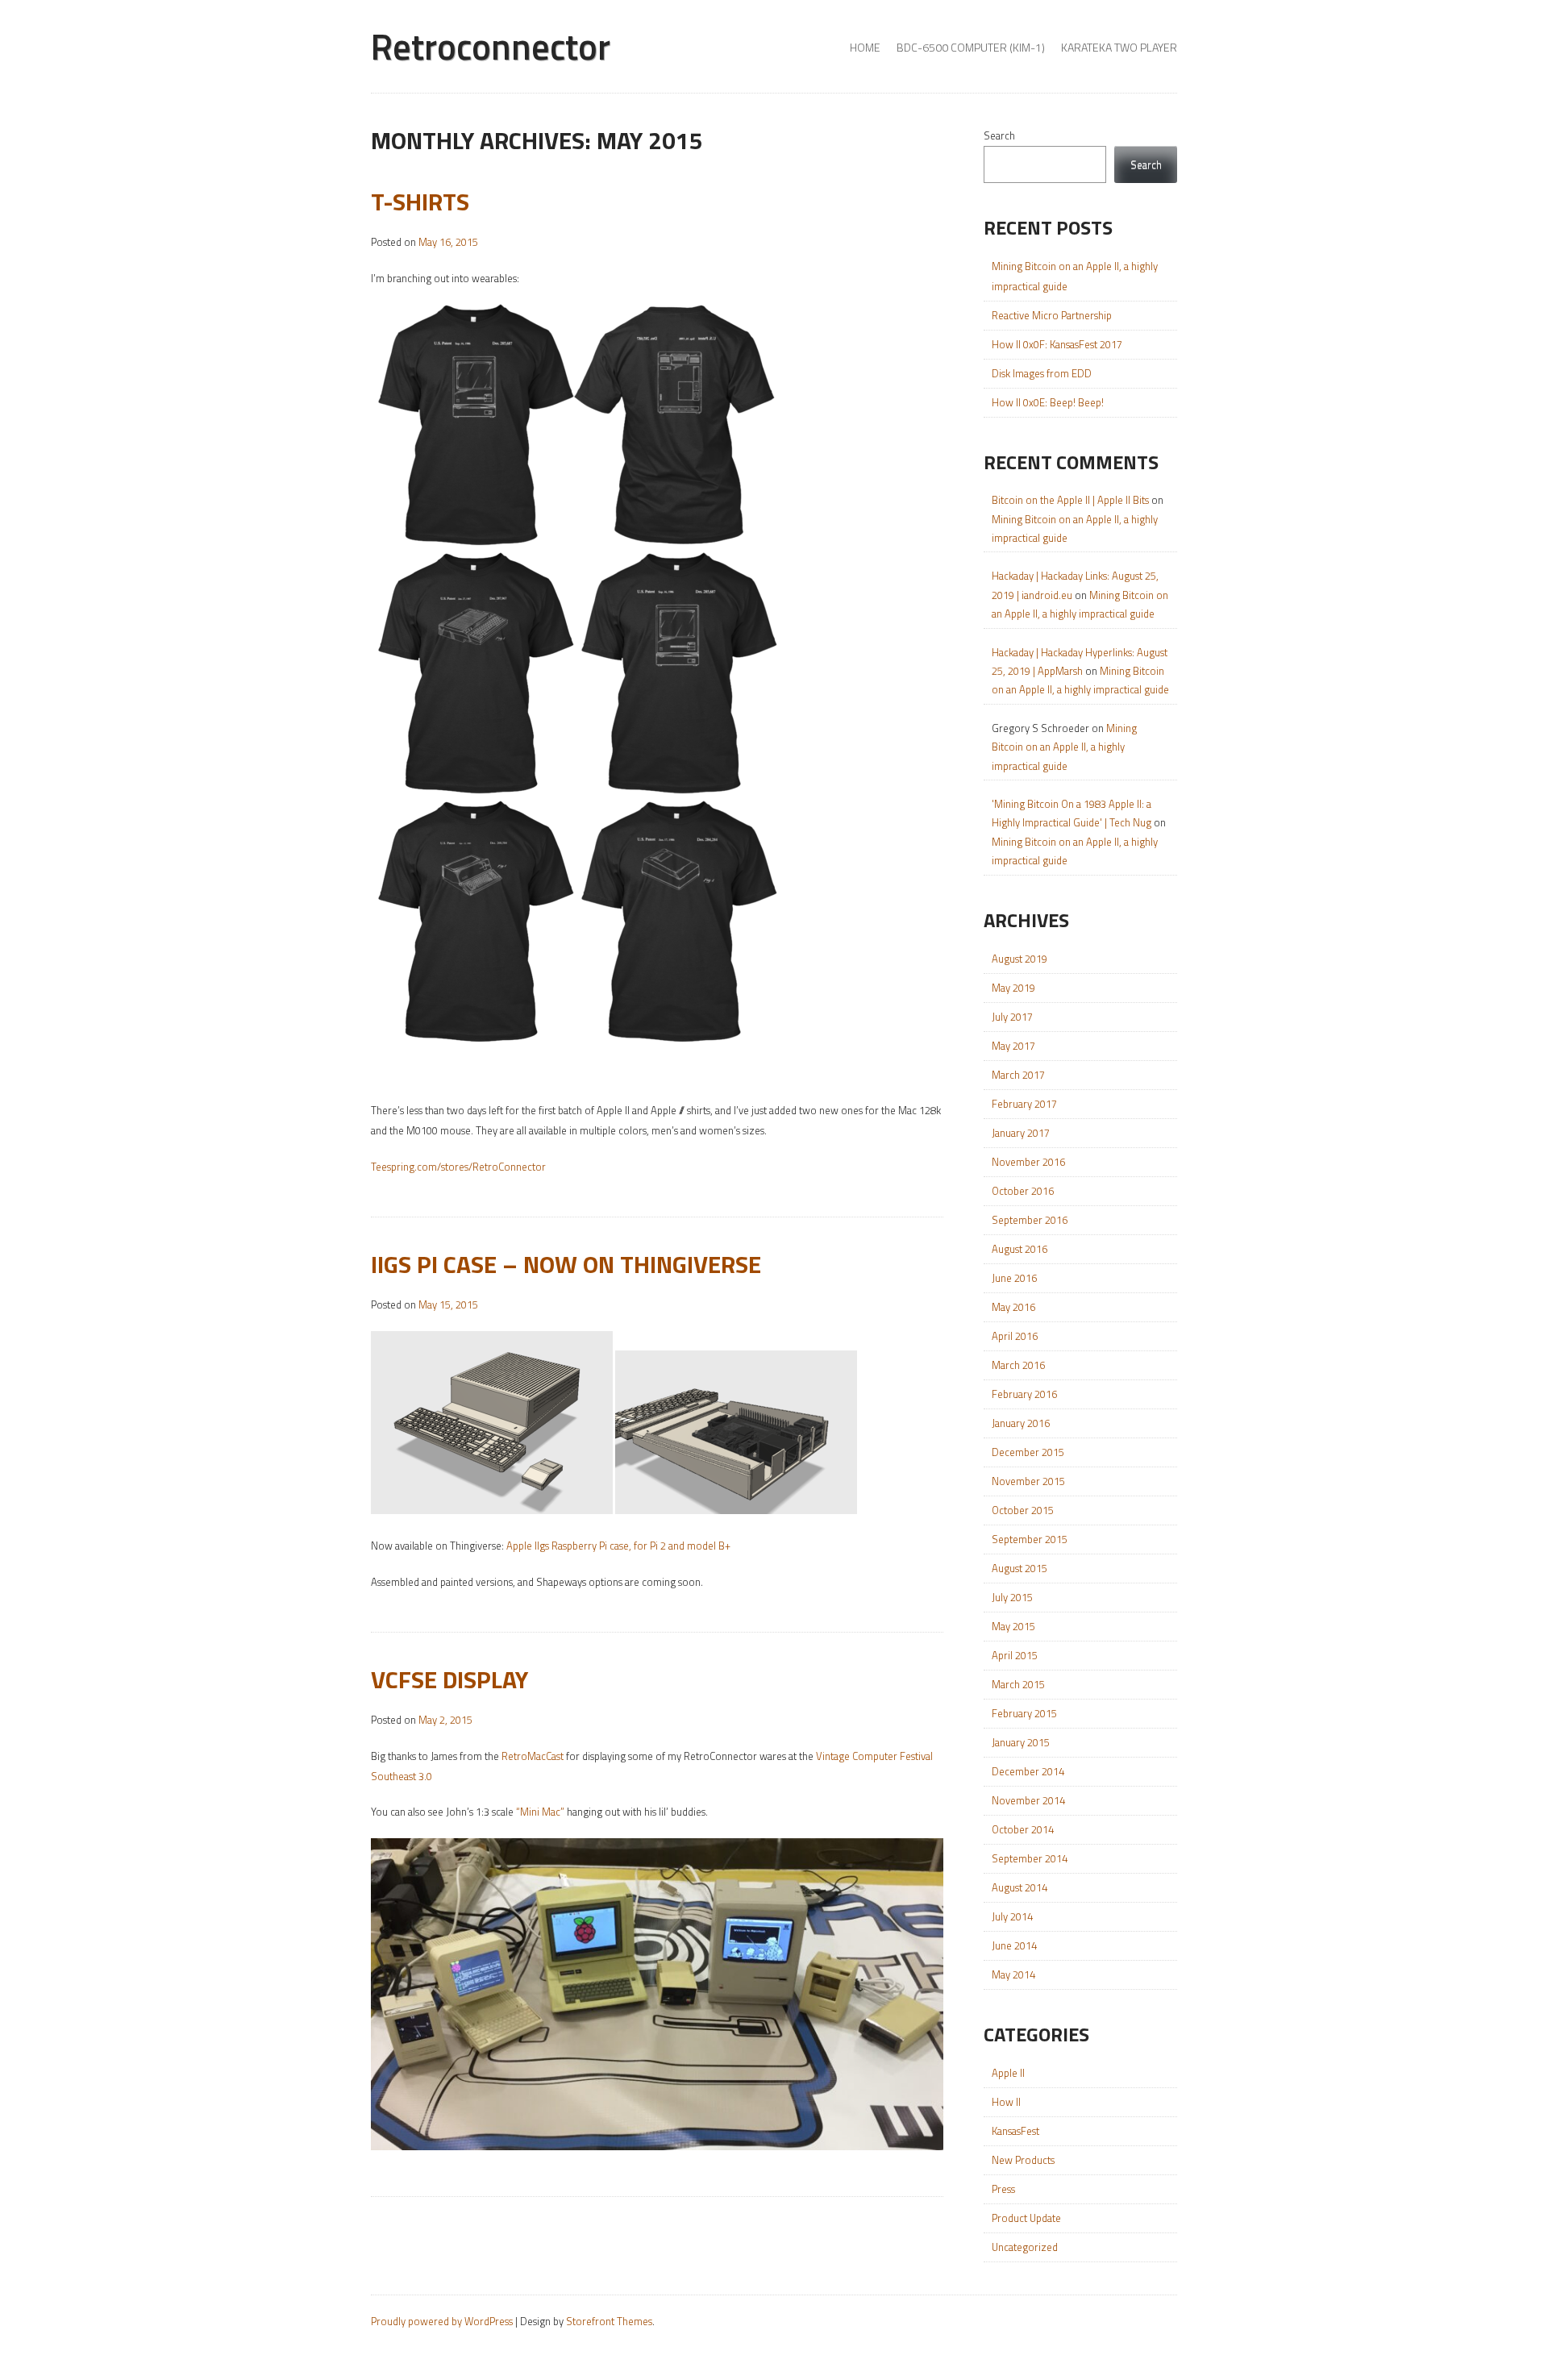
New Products (1023, 2160)
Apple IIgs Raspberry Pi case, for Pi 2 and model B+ (618, 1546)
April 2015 (1015, 1655)
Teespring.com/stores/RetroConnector (458, 1167)
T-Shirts (420, 202)
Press (1003, 2189)
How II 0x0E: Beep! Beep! (1048, 402)
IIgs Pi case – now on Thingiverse (566, 1264)
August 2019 (1020, 959)
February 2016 (1024, 1394)
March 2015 (1018, 1684)
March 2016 (1018, 1365)
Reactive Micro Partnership (1052, 315)
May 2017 (1013, 1046)
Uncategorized (1025, 2247)
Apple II (1008, 2073)
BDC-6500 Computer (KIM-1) (971, 47)
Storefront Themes (609, 2321)
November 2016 (1028, 1162)
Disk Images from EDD (1042, 373)
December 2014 (1028, 1771)
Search (999, 135)
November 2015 (1028, 1481)
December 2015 (1028, 1452)
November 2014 (1028, 1800)
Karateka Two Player (1119, 47)
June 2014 (1014, 1945)
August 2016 (1020, 1249)
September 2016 (1030, 1220)
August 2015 (1020, 1568)
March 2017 (1018, 1075)
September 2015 (1030, 1539)
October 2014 (1023, 1829)
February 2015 (1024, 1713)
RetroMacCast (533, 1756)
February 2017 (1024, 1104)
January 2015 (1021, 1742)
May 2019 (1013, 988)
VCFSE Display (449, 1679)
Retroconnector (491, 46)
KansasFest (1015, 2131)
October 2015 (1023, 1510)
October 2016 (1023, 1191)
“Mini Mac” (540, 1812)
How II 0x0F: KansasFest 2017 (1057, 344)
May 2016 (1013, 1307)
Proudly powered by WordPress (442, 2321)
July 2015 (1012, 1597)
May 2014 (1013, 1974)
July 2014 (1012, 1916)
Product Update (1026, 2218)
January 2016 (1021, 1423)
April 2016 (1015, 1336)
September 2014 (1030, 1858)
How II (1006, 2102)
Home (865, 47)
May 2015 (1013, 1626)
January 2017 (1021, 1133)
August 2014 (1020, 1887)
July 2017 (1012, 1017)
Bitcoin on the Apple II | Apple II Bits (1070, 500)
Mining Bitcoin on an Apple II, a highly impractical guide (1064, 747)
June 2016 (1014, 1278)
